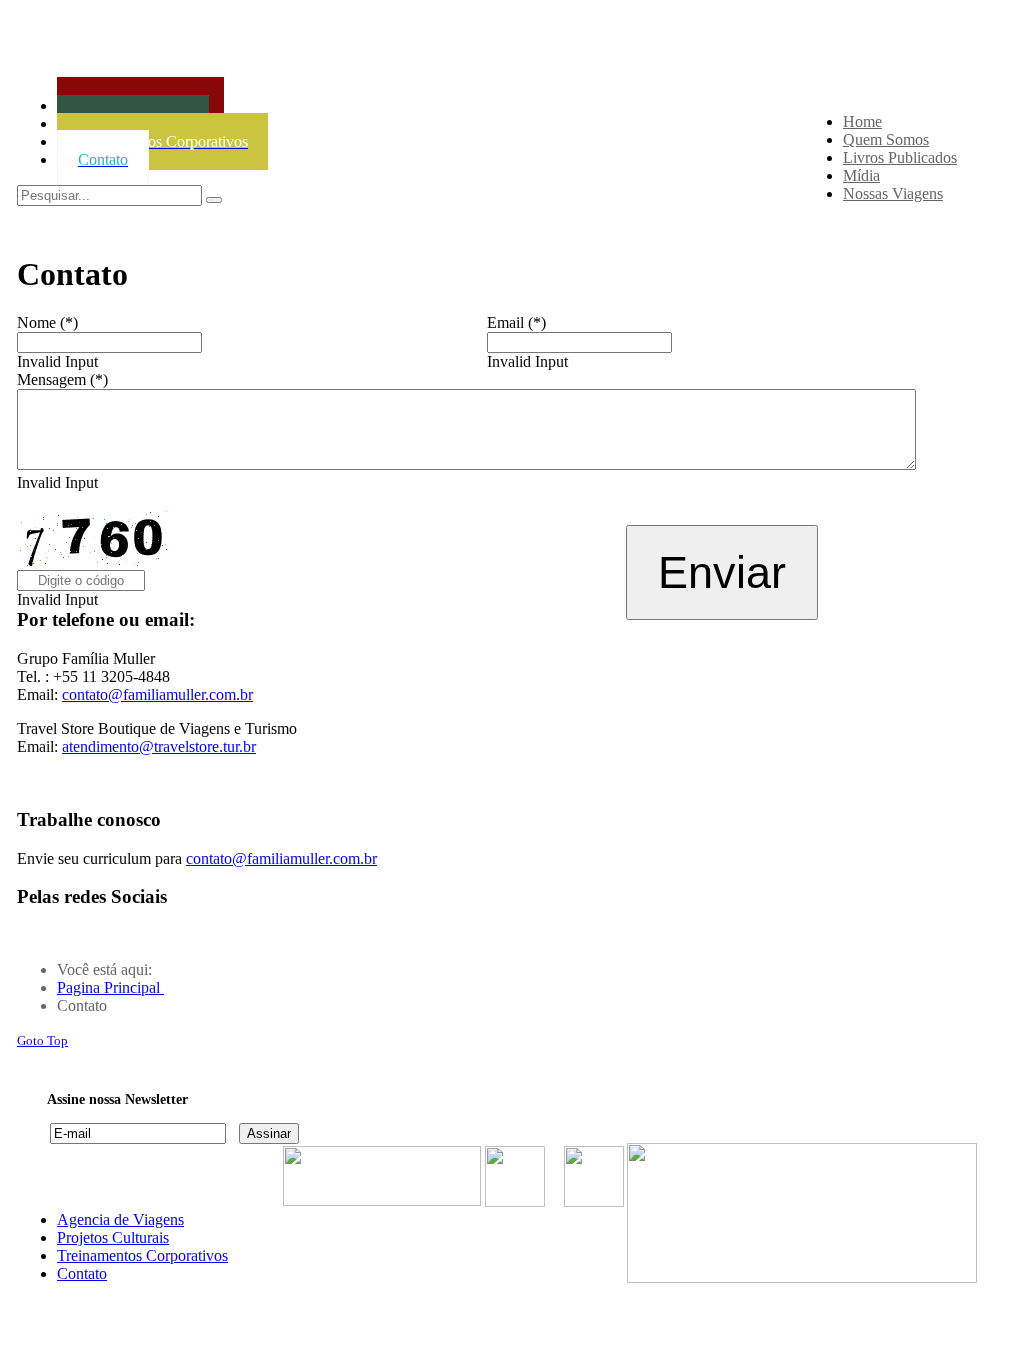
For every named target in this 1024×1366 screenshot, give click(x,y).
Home (862, 121)
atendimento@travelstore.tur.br (159, 746)
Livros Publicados (900, 157)
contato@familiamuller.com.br (157, 694)
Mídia (861, 175)
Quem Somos (886, 139)
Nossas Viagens (893, 193)
